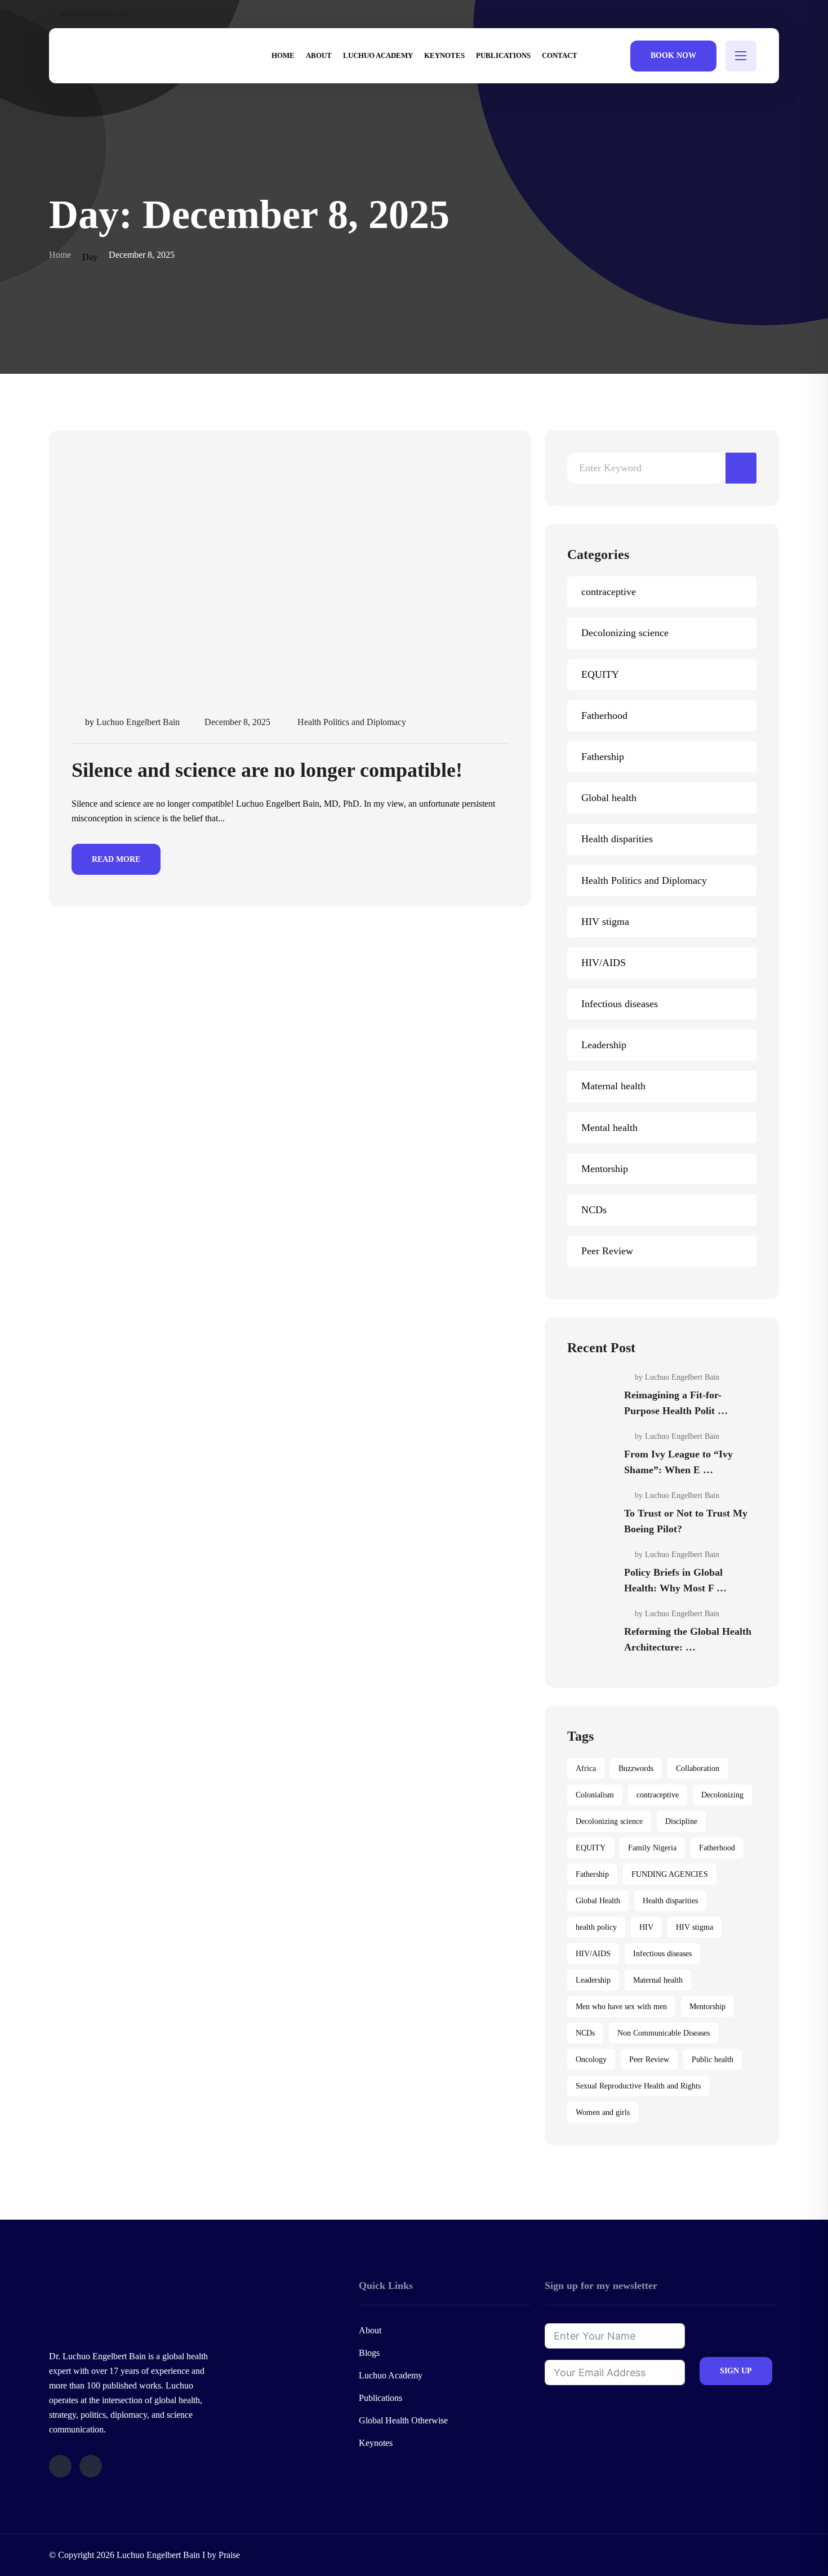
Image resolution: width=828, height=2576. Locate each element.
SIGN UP (736, 2371)
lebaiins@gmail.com (94, 14)
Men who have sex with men (621, 2007)
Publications (380, 2398)
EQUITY (600, 674)
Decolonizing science (625, 633)
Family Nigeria (652, 1848)
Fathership (603, 757)
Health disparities (617, 839)
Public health (713, 2060)
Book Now (673, 55)
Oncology (591, 2060)
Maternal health (613, 1086)
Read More (116, 859)
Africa (586, 1768)
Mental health (609, 1128)
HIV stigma (605, 922)
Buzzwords (636, 1768)
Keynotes (376, 2443)
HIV (646, 1927)
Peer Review (607, 1251)
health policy (596, 1927)
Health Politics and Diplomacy (352, 722)
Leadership (604, 1045)
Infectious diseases (620, 1004)
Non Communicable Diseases (664, 2033)
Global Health (598, 1901)
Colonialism (595, 1795)
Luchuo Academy (391, 2375)
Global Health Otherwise (403, 2420)
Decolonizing (722, 1795)
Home (60, 255)
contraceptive (609, 592)
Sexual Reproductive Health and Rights (638, 2086)
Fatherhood (604, 715)
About (370, 2330)
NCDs (594, 1210)
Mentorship (605, 1169)
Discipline (681, 1821)
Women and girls (603, 2112)
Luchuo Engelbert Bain (138, 722)
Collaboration (698, 1768)
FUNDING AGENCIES (670, 1874)
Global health (609, 798)
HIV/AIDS (604, 963)
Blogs (369, 2353)
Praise (229, 2555)
